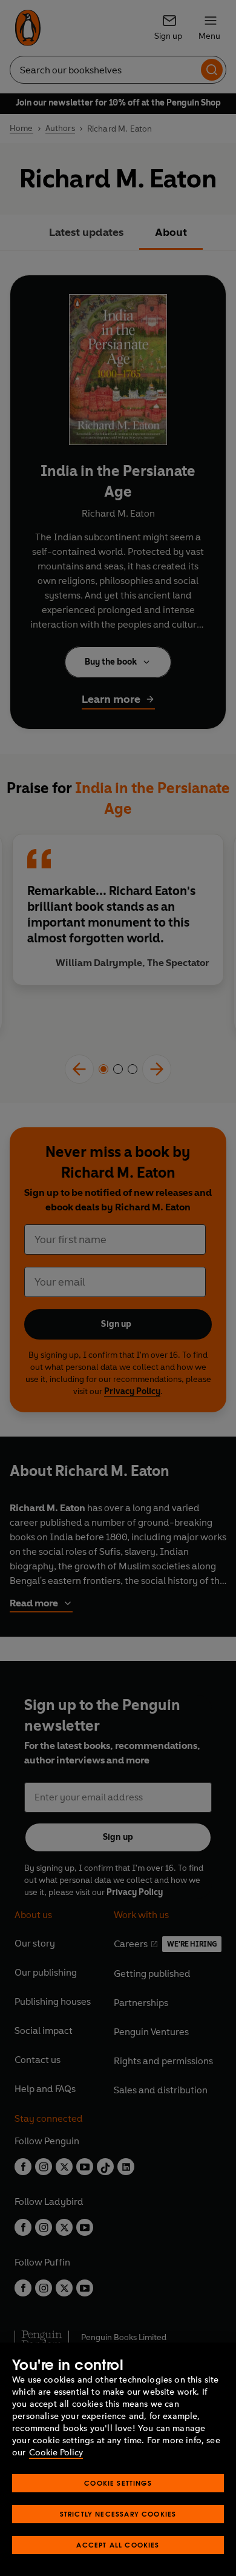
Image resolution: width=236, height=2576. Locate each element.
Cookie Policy (56, 2453)
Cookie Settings (118, 2483)
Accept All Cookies (118, 2545)
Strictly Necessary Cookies (118, 2514)
